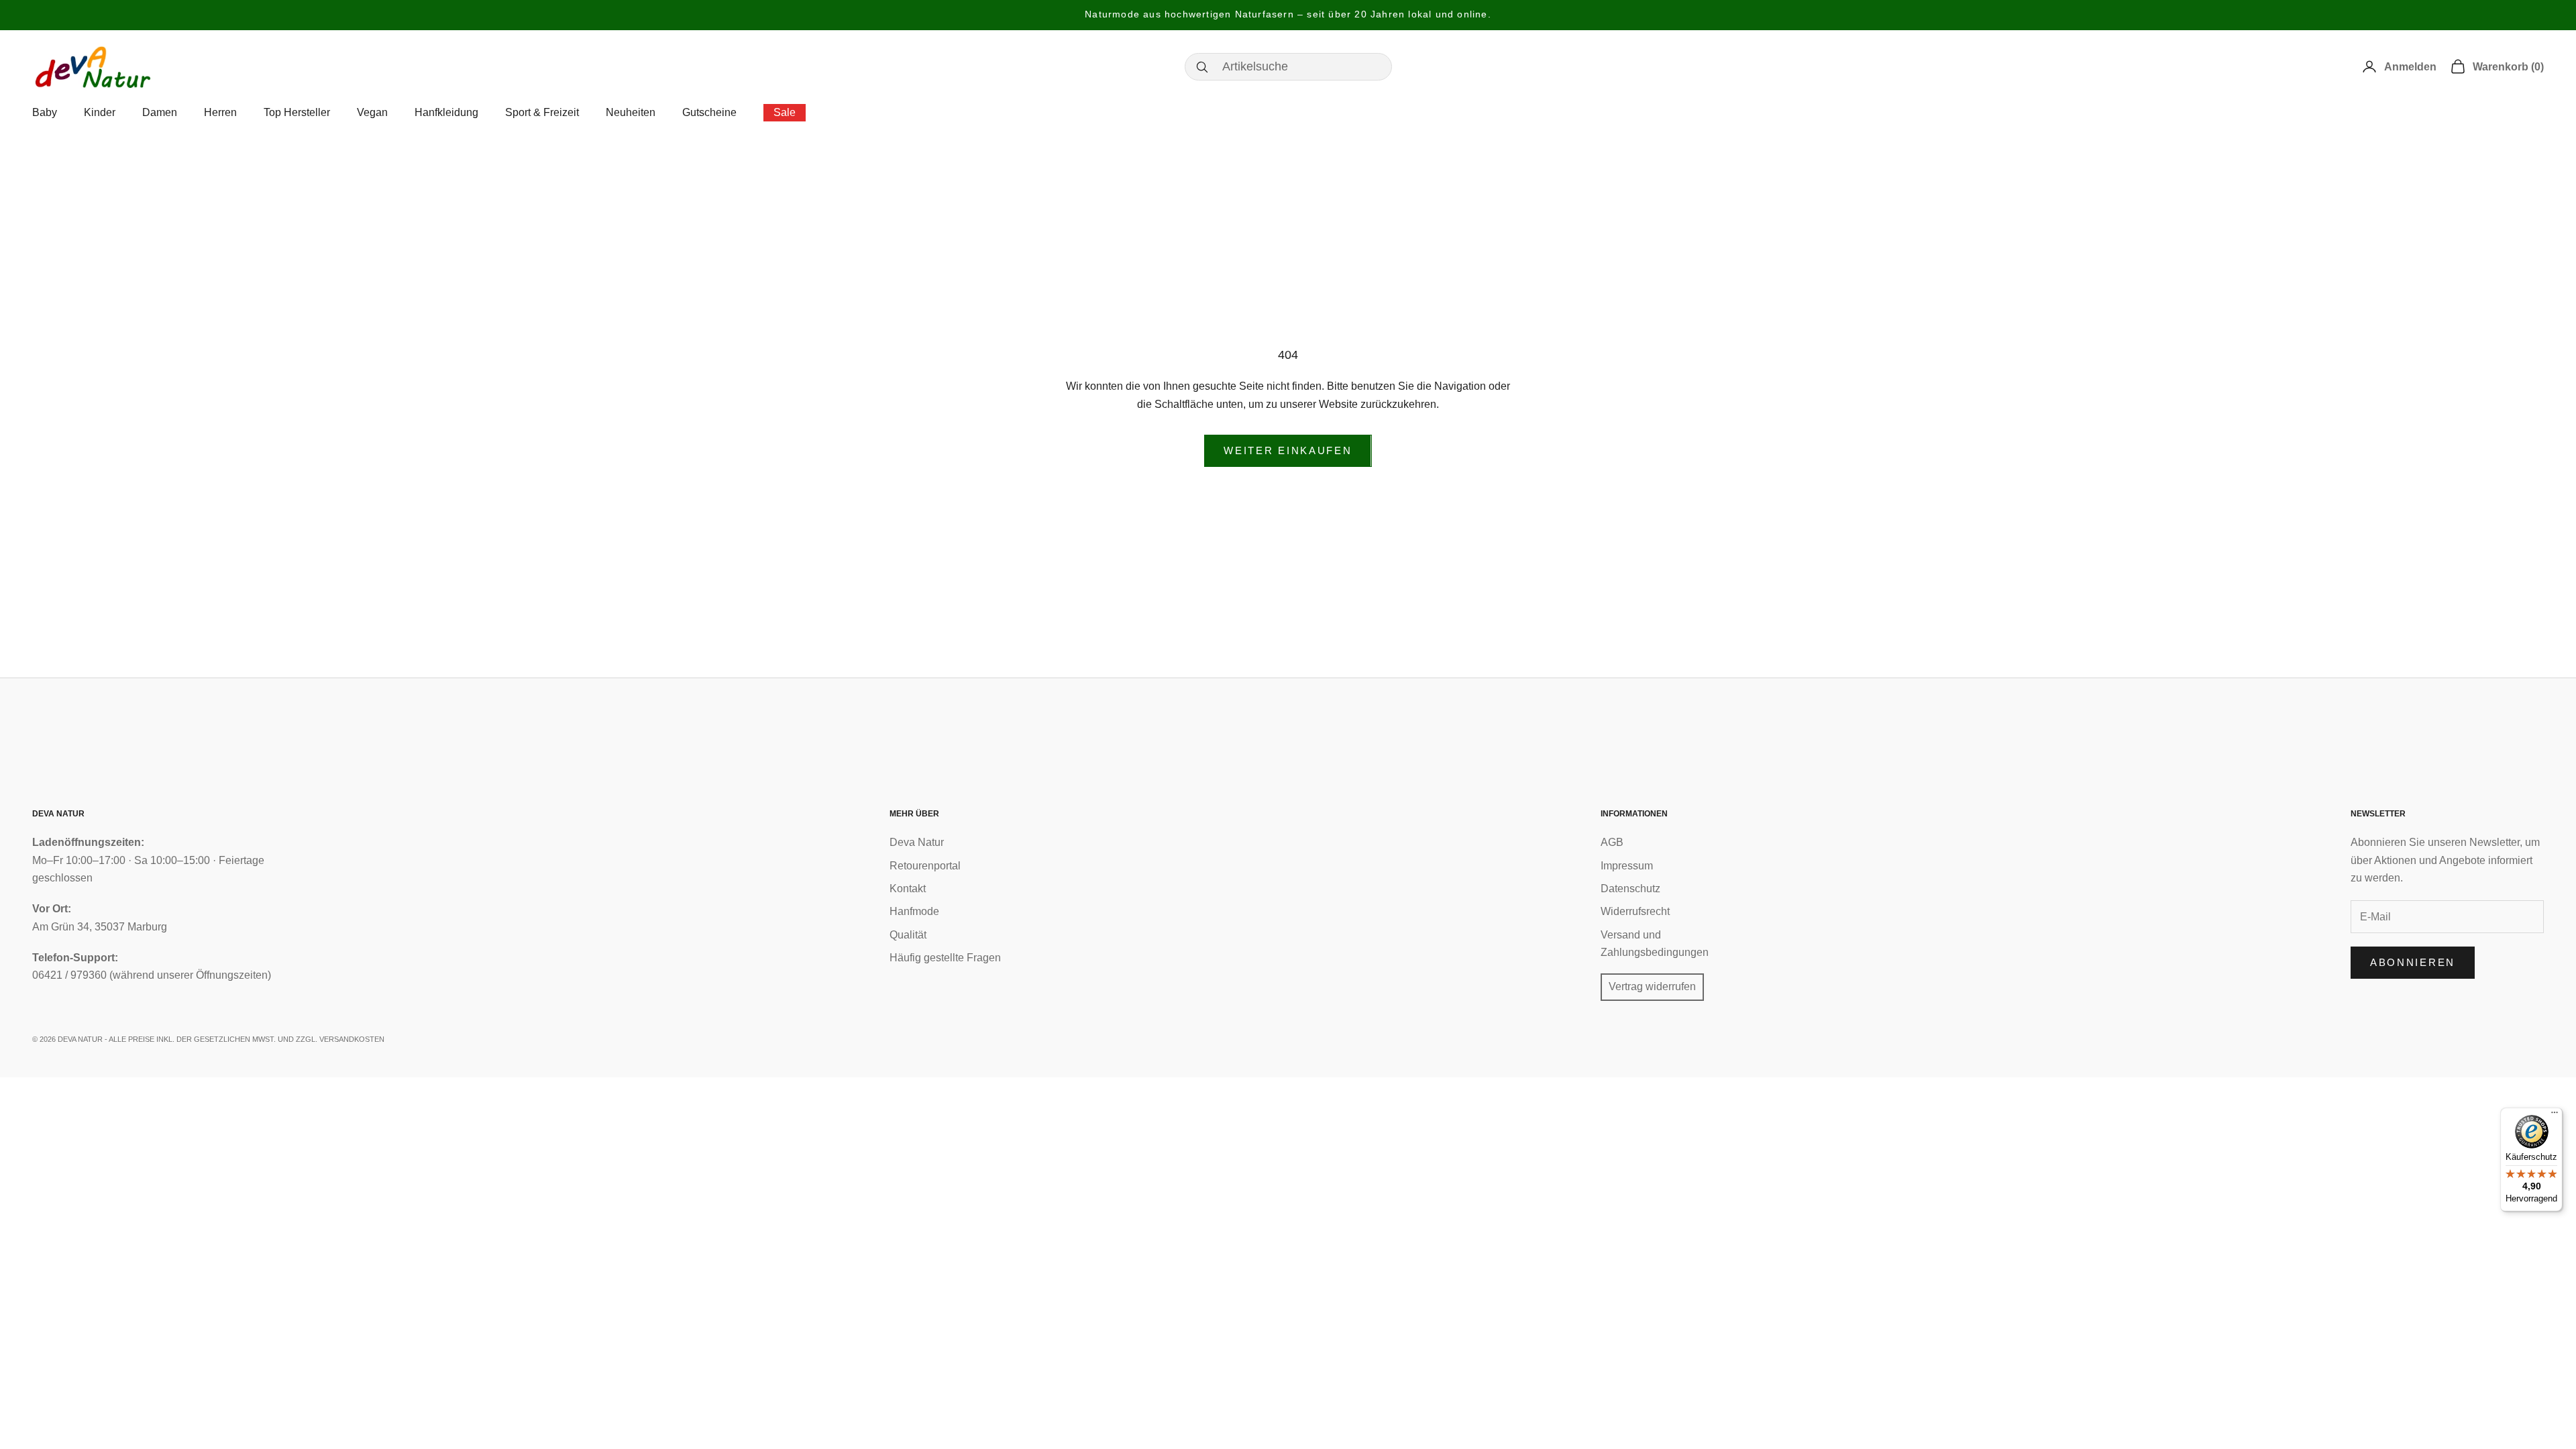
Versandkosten (352, 1039)
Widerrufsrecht (1635, 911)
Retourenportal (925, 866)
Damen (160, 112)
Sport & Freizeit (542, 112)
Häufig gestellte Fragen (945, 958)
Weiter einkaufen (1288, 450)
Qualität (908, 935)
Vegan (372, 112)
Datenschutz (1630, 889)
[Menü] (2555, 1116)
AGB (1612, 842)
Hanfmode (914, 911)
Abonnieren (2413, 962)
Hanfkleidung (446, 112)
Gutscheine (709, 112)
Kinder (100, 112)
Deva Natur (917, 842)
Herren (220, 112)
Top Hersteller (297, 112)
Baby (45, 112)
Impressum (1627, 866)
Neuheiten (631, 112)
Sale (785, 112)
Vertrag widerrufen (1652, 986)
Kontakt (908, 889)
